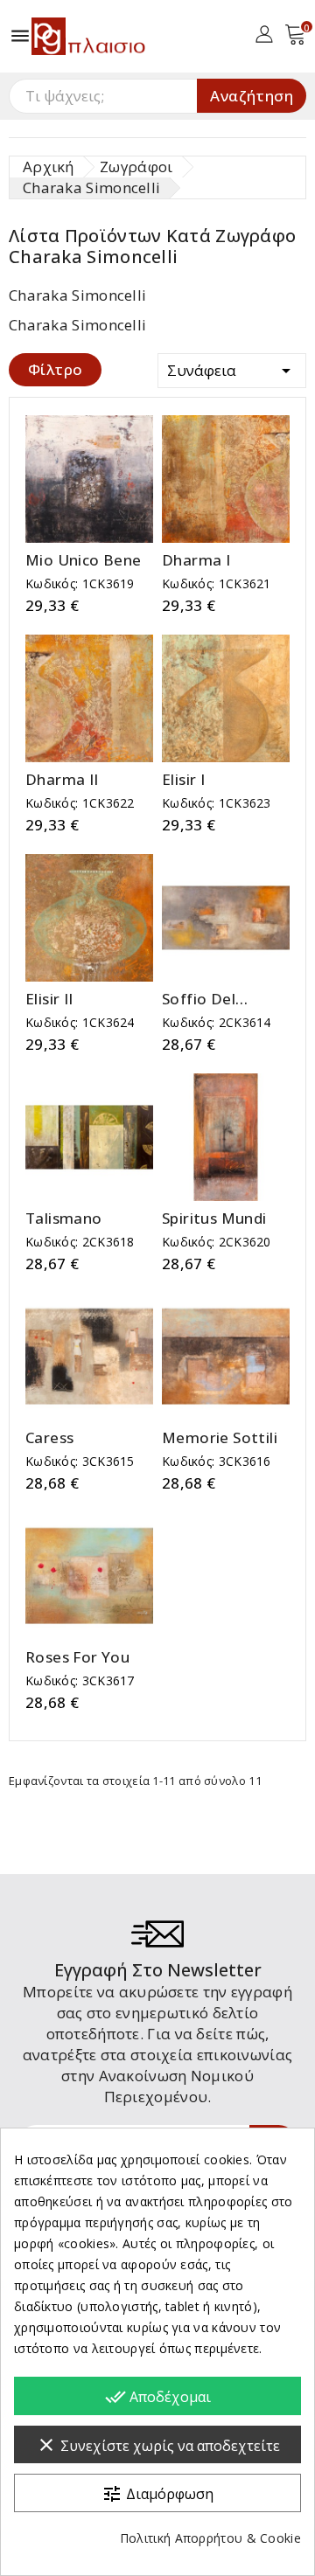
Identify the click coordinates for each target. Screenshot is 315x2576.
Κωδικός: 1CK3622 (80, 803)
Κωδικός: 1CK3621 (217, 583)
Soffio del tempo (199, 999)
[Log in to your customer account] (264, 33)
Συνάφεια (232, 371)
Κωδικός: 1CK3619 (80, 583)
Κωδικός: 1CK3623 (217, 803)
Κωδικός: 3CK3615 (80, 1461)
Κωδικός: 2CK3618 (80, 1242)
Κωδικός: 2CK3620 (217, 1242)
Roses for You (77, 1657)
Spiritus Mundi (214, 1219)
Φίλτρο (55, 369)
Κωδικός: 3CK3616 (217, 1461)
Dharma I (196, 560)
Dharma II (62, 780)
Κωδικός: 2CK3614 (217, 1022)
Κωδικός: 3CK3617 (80, 1680)
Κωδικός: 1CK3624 (80, 1022)
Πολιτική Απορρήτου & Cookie (210, 2538)
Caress (49, 1438)
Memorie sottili (220, 1438)
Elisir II (49, 999)
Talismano (64, 1219)
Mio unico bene (84, 560)
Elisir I (183, 780)
